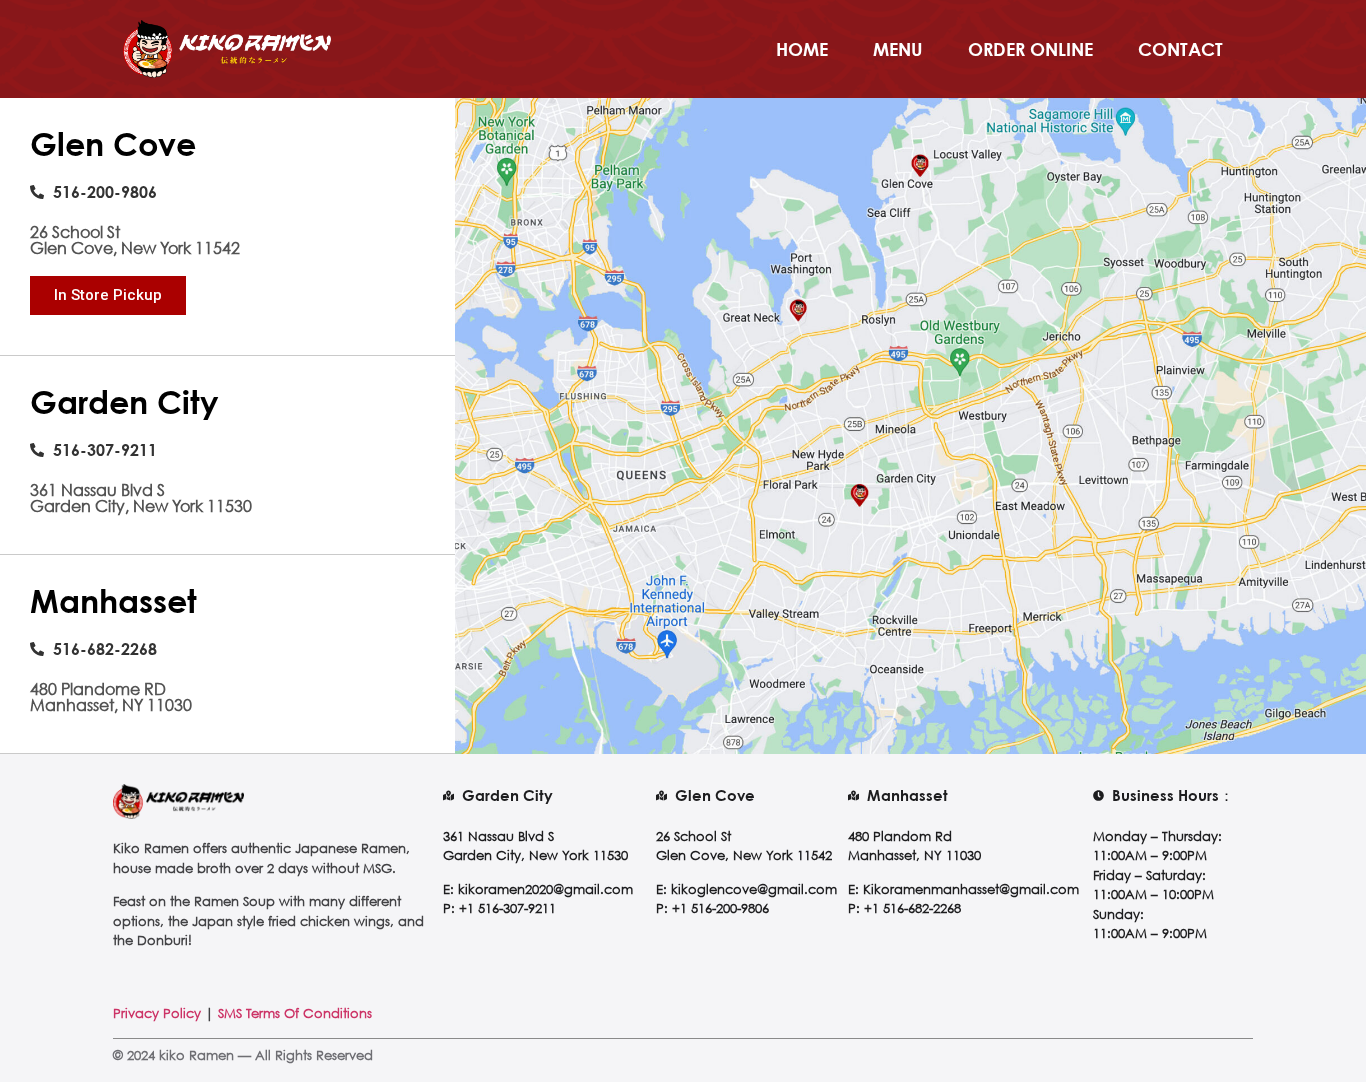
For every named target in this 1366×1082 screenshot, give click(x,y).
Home (802, 49)
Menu (898, 49)
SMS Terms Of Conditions (295, 1013)
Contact (1180, 49)
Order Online (1030, 49)
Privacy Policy (157, 1013)
